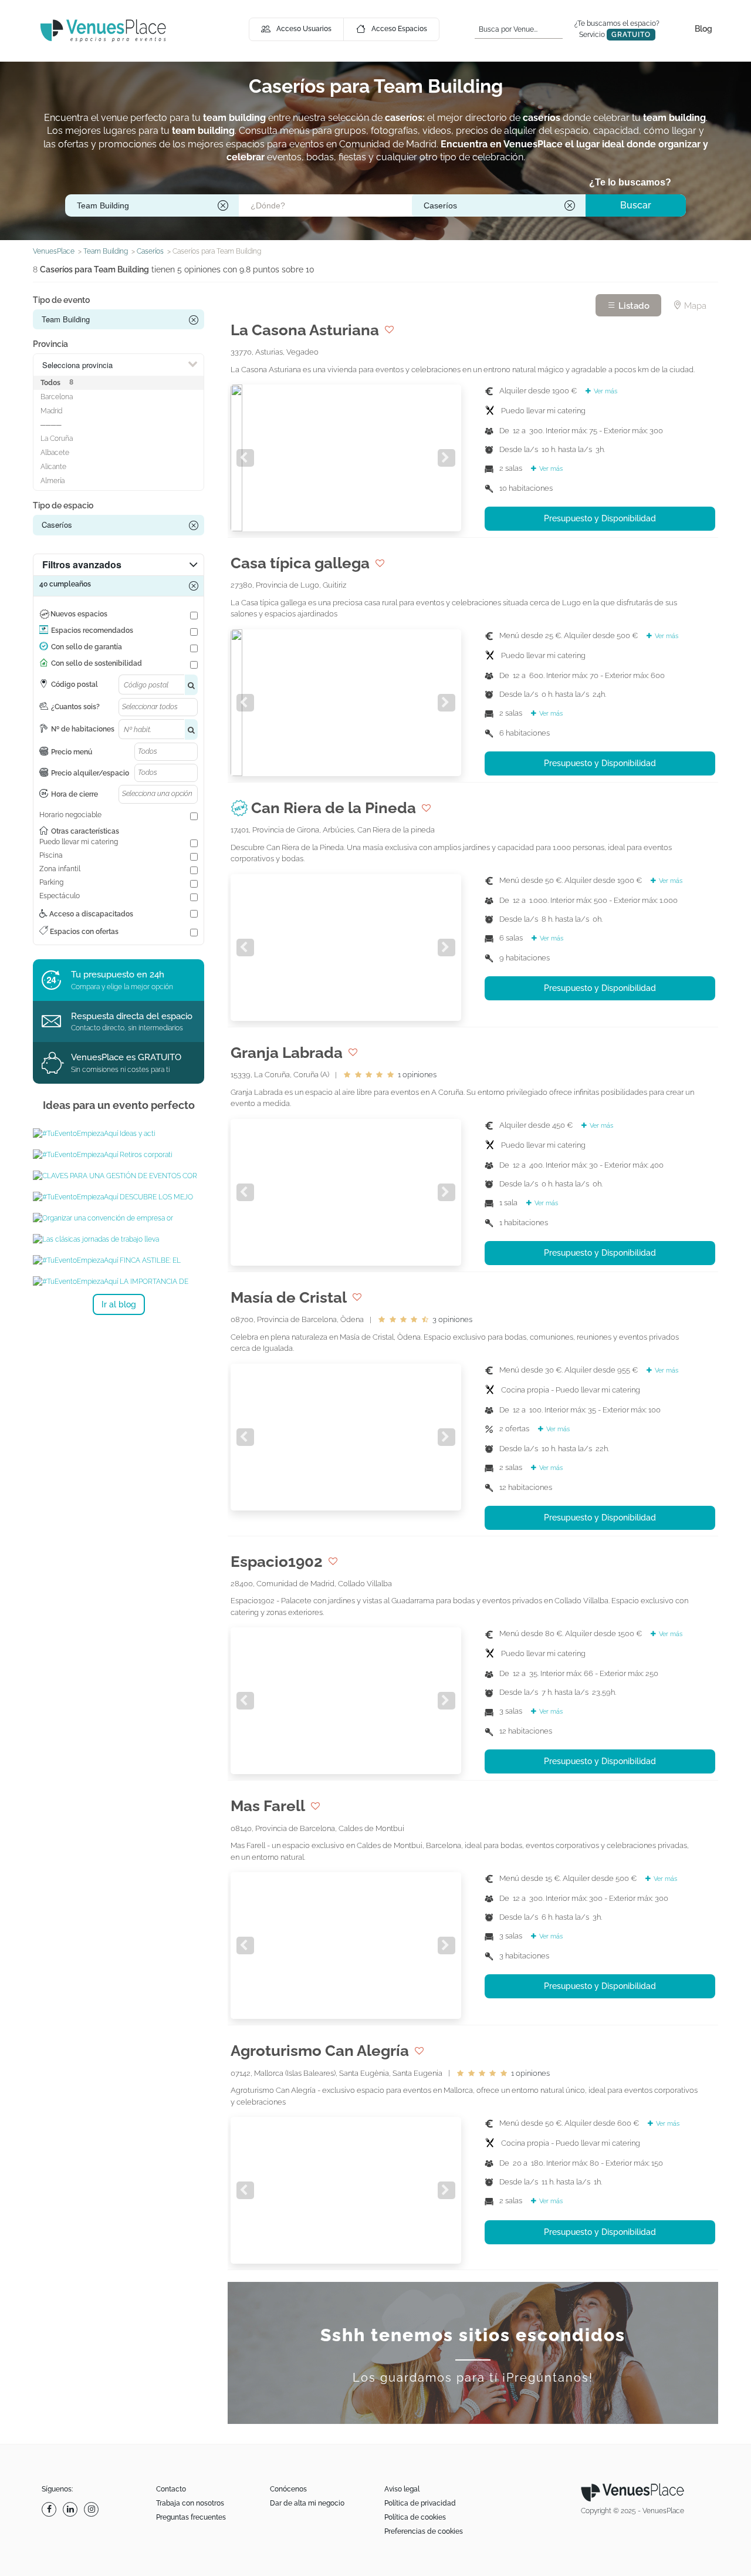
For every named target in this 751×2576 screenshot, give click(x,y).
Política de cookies (415, 2517)
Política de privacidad (420, 2503)
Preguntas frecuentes (191, 2517)
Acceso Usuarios (304, 29)
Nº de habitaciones (83, 729)
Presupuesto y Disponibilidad (600, 518)
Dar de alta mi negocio (307, 2503)
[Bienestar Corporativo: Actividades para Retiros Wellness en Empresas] (119, 1155)
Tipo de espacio (63, 505)
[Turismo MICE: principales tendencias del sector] (119, 1239)
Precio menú (72, 752)
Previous (245, 458)
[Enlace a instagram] (93, 2509)
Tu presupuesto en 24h (118, 975)
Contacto (171, 2489)
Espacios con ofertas (83, 932)
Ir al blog (119, 1304)
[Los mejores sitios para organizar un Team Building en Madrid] (119, 1197)
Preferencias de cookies (424, 2531)
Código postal (75, 685)
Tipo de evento (61, 300)
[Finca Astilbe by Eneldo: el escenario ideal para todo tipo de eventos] (119, 1260)
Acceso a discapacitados (90, 914)
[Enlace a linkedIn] (72, 2509)
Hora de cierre (75, 794)
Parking (51, 882)
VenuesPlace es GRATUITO (126, 1057)
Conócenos (288, 2489)
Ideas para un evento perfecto (119, 1105)
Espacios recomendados (92, 630)
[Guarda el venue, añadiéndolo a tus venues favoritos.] (389, 330)
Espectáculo (60, 896)
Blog (703, 29)
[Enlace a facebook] (50, 2509)
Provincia (50, 344)
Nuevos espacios (79, 614)
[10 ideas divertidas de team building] (119, 1134)
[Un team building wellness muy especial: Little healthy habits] (119, 1282)
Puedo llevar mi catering (79, 842)
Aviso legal (402, 2489)
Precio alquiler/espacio (90, 773)
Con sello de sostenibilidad (97, 663)
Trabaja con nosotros (190, 2503)
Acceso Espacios (399, 29)
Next (446, 458)
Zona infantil (60, 869)
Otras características (85, 831)
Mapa (694, 306)
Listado (633, 306)
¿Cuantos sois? (75, 707)
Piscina (51, 855)
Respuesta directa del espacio (132, 1016)
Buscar (636, 205)
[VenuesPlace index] (103, 30)
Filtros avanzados (82, 564)
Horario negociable (70, 815)
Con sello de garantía (87, 647)
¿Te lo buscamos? (630, 182)
